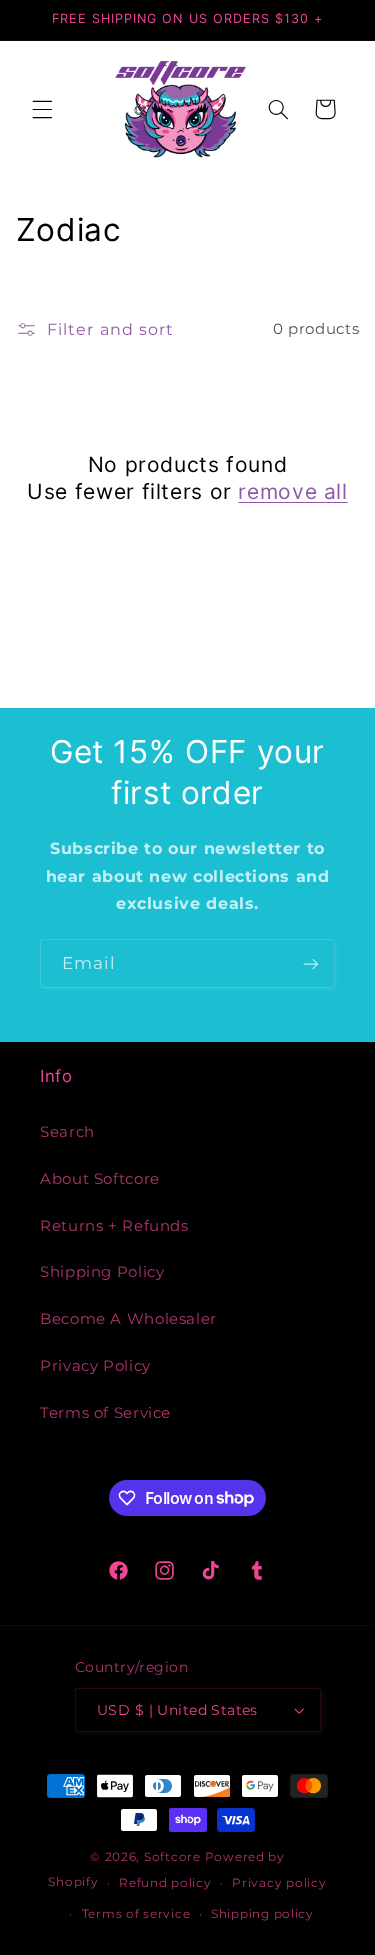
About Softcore (100, 1179)
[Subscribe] (311, 963)
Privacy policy (279, 1883)
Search (67, 1132)
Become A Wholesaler (128, 1319)
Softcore (172, 1857)
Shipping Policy (102, 1272)
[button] (42, 109)
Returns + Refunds (114, 1226)
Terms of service (136, 1914)
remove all (292, 491)
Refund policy (165, 1883)
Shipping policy (262, 1914)
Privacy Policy (95, 1366)
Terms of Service (105, 1413)
